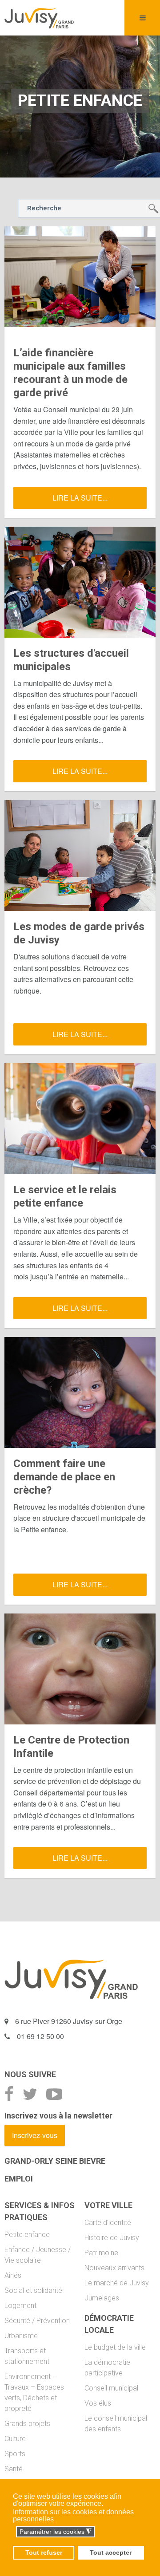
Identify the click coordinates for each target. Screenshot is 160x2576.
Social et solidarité (33, 2290)
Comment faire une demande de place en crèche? (64, 1477)
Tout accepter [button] (111, 2552)
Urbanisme (21, 2336)
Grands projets (27, 2424)
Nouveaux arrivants (114, 2268)
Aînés (13, 2275)
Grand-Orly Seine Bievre (55, 2161)
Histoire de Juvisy (112, 2238)
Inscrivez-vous (35, 2135)
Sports (15, 2454)
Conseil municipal (111, 2388)
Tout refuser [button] (44, 2552)
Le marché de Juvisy (117, 2283)
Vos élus (98, 2403)
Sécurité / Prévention (37, 2321)
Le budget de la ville (115, 2347)
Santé (14, 2469)
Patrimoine (101, 2253)
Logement (20, 2306)
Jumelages (102, 2298)
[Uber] (39, 18)
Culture (15, 2439)
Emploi (19, 2179)
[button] (14, 2532)
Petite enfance (27, 2235)
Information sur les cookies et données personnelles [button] (73, 2515)
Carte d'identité (108, 2223)
